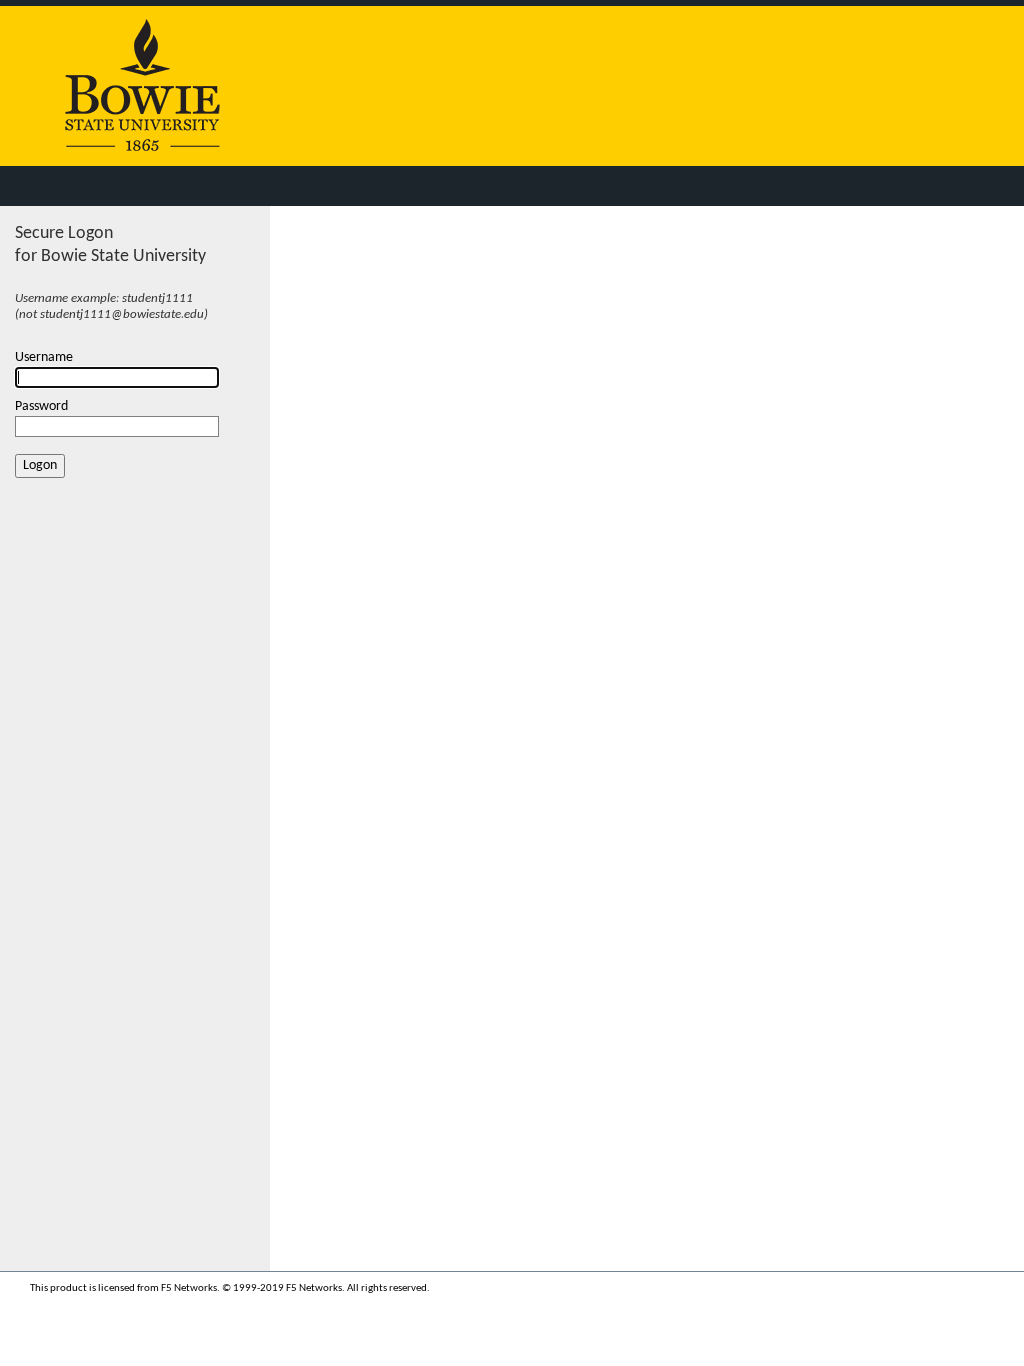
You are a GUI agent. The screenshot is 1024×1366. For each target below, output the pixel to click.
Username (44, 357)
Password (41, 406)
